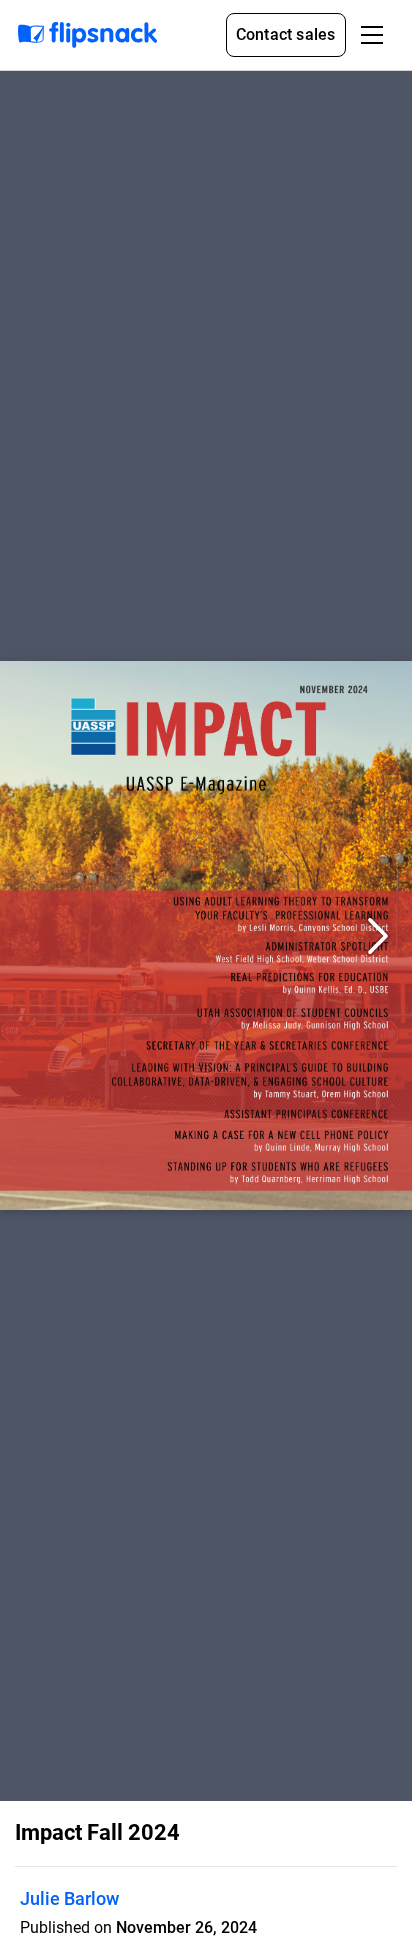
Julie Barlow (69, 1898)
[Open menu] (372, 35)
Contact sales (286, 34)
